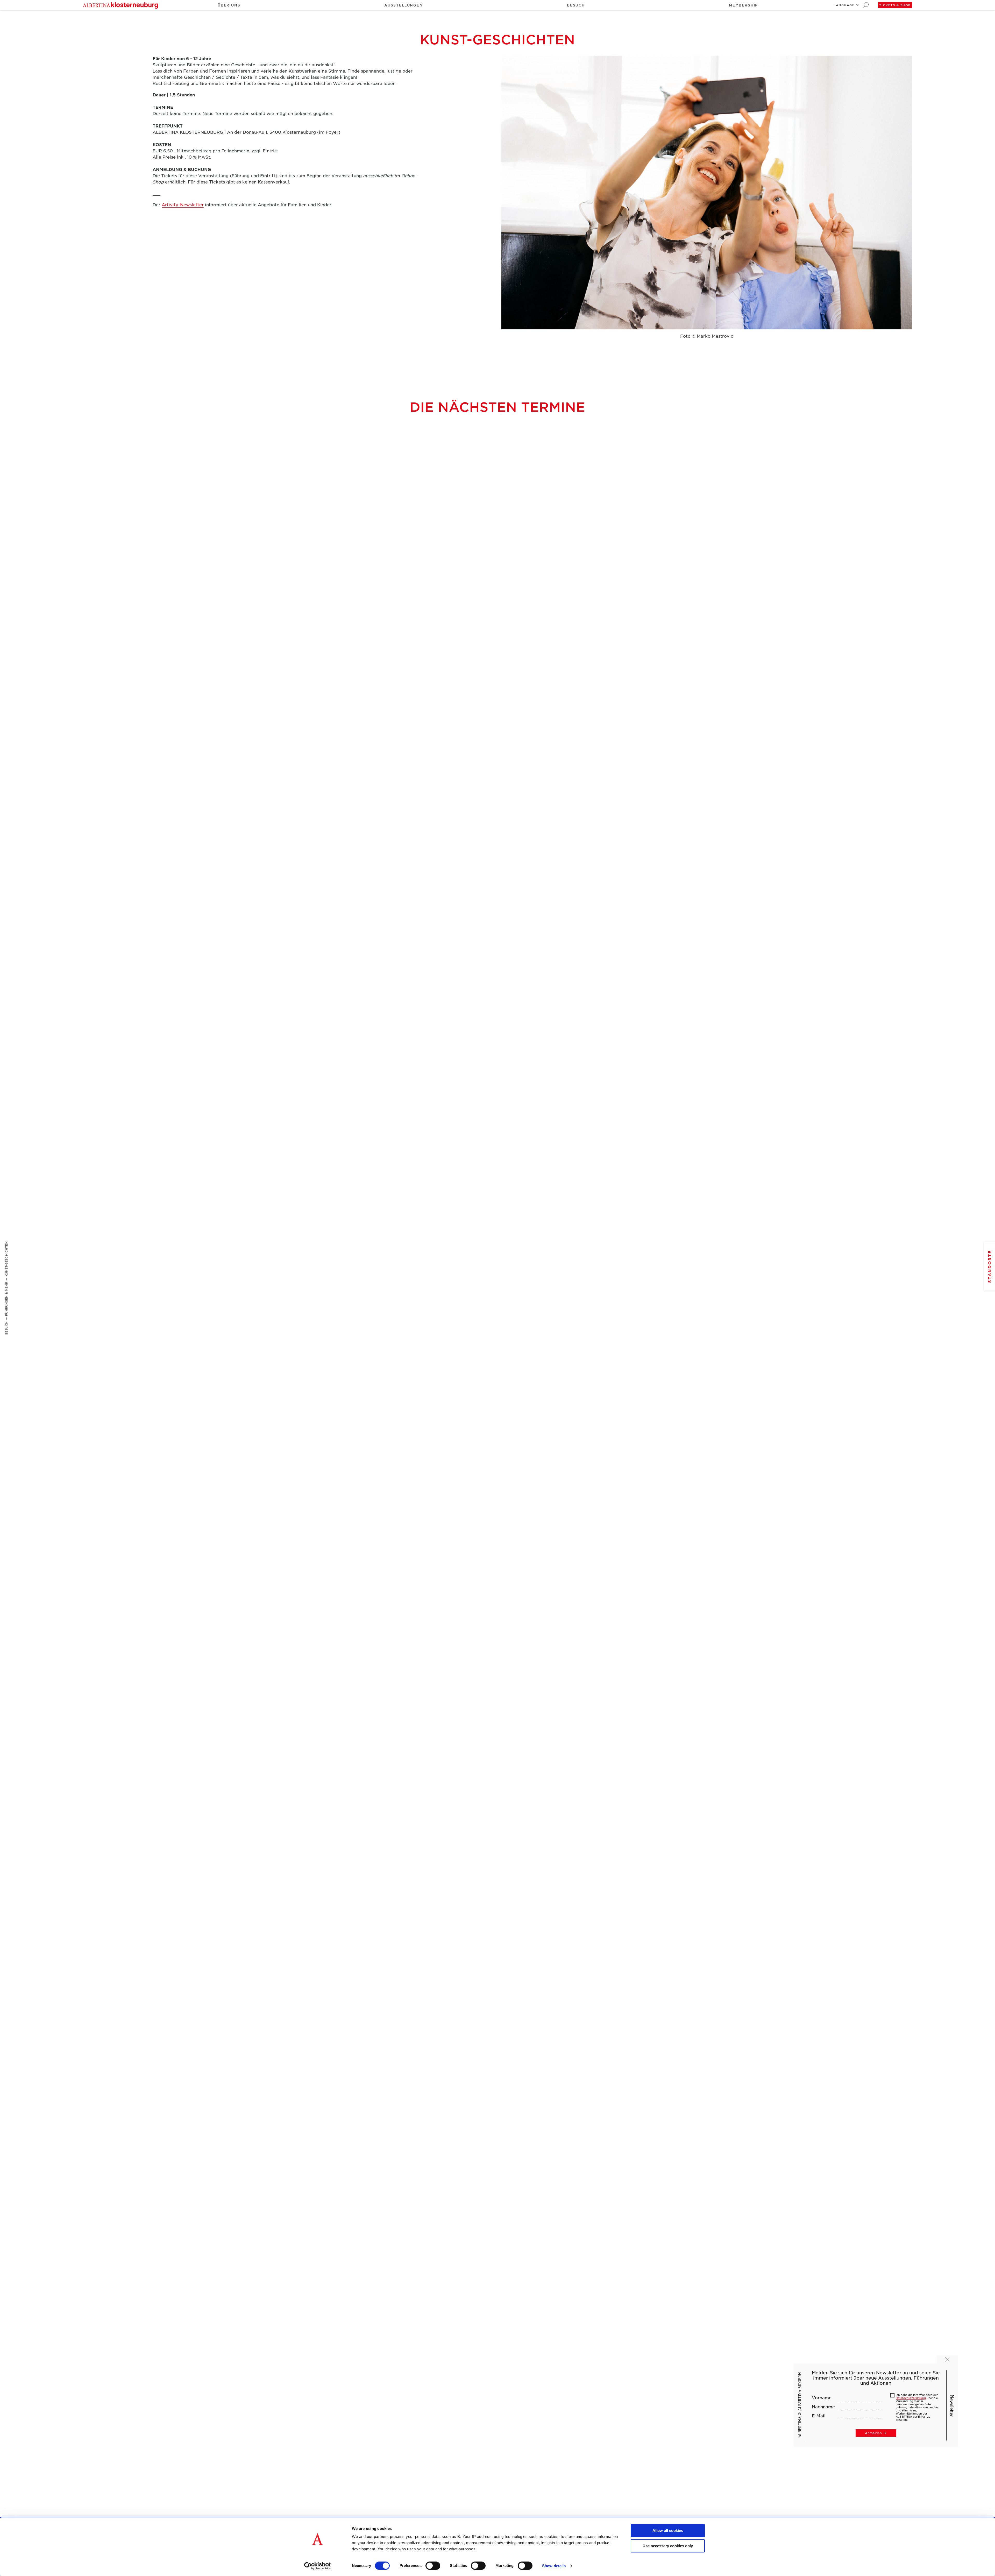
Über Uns (229, 5)
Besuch (576, 5)
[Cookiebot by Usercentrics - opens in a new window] (318, 2566)
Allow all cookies (668, 2531)
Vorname (822, 2398)
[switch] (433, 2566)
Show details (554, 2566)
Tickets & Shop (895, 5)
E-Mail (819, 2416)
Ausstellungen (404, 5)
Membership (743, 5)
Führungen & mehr (6, 1299)
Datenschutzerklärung (911, 2398)
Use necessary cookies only (668, 2546)
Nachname (823, 2407)
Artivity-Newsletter (183, 205)
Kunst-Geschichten (6, 1259)
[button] (844, 5)
